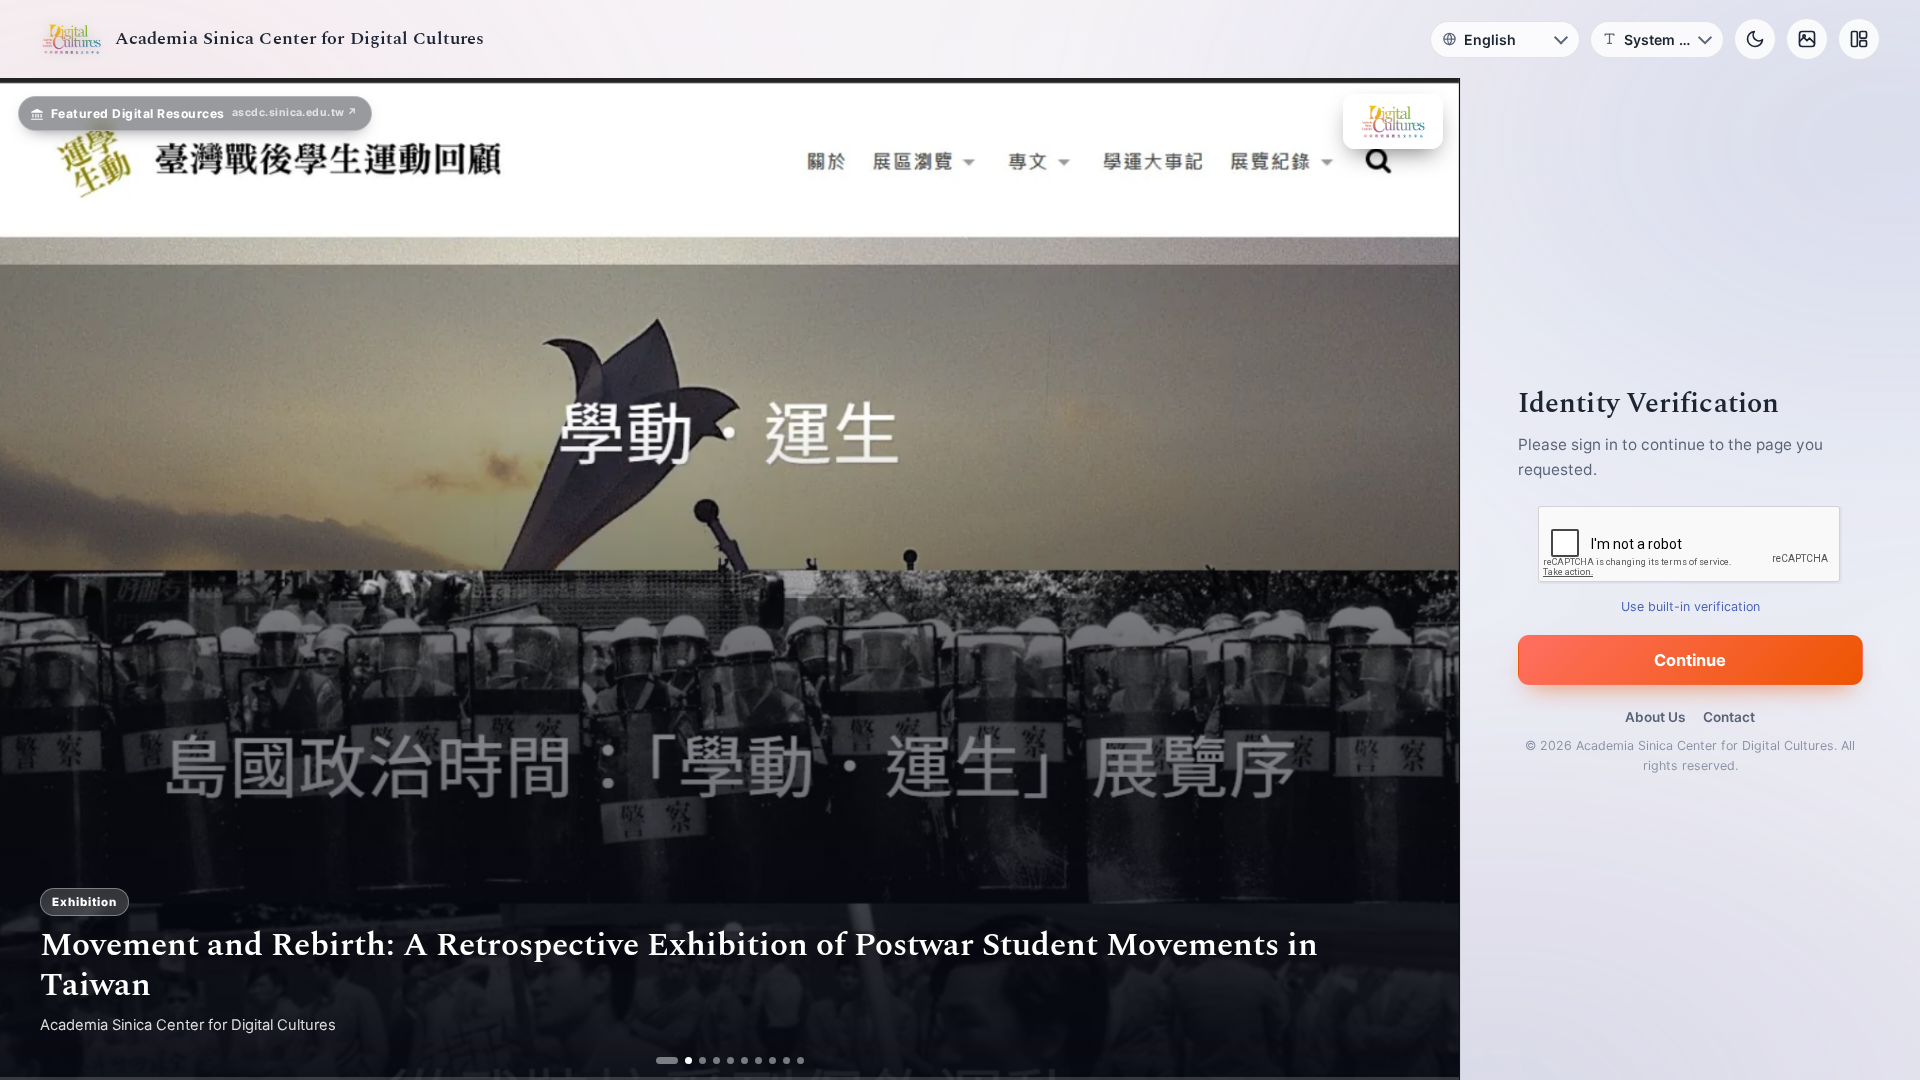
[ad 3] (694, 1060)
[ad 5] (722, 1060)
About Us (1655, 717)
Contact (1729, 717)
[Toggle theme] (1755, 39)
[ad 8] (764, 1060)
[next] (1423, 579)
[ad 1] (666, 1060)
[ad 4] (708, 1060)
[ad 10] (792, 1060)
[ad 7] (750, 1060)
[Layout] (1859, 39)
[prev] (36, 579)
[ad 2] (680, 1060)
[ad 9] (778, 1060)
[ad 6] (736, 1060)
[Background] (1807, 39)
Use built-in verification (1690, 606)
